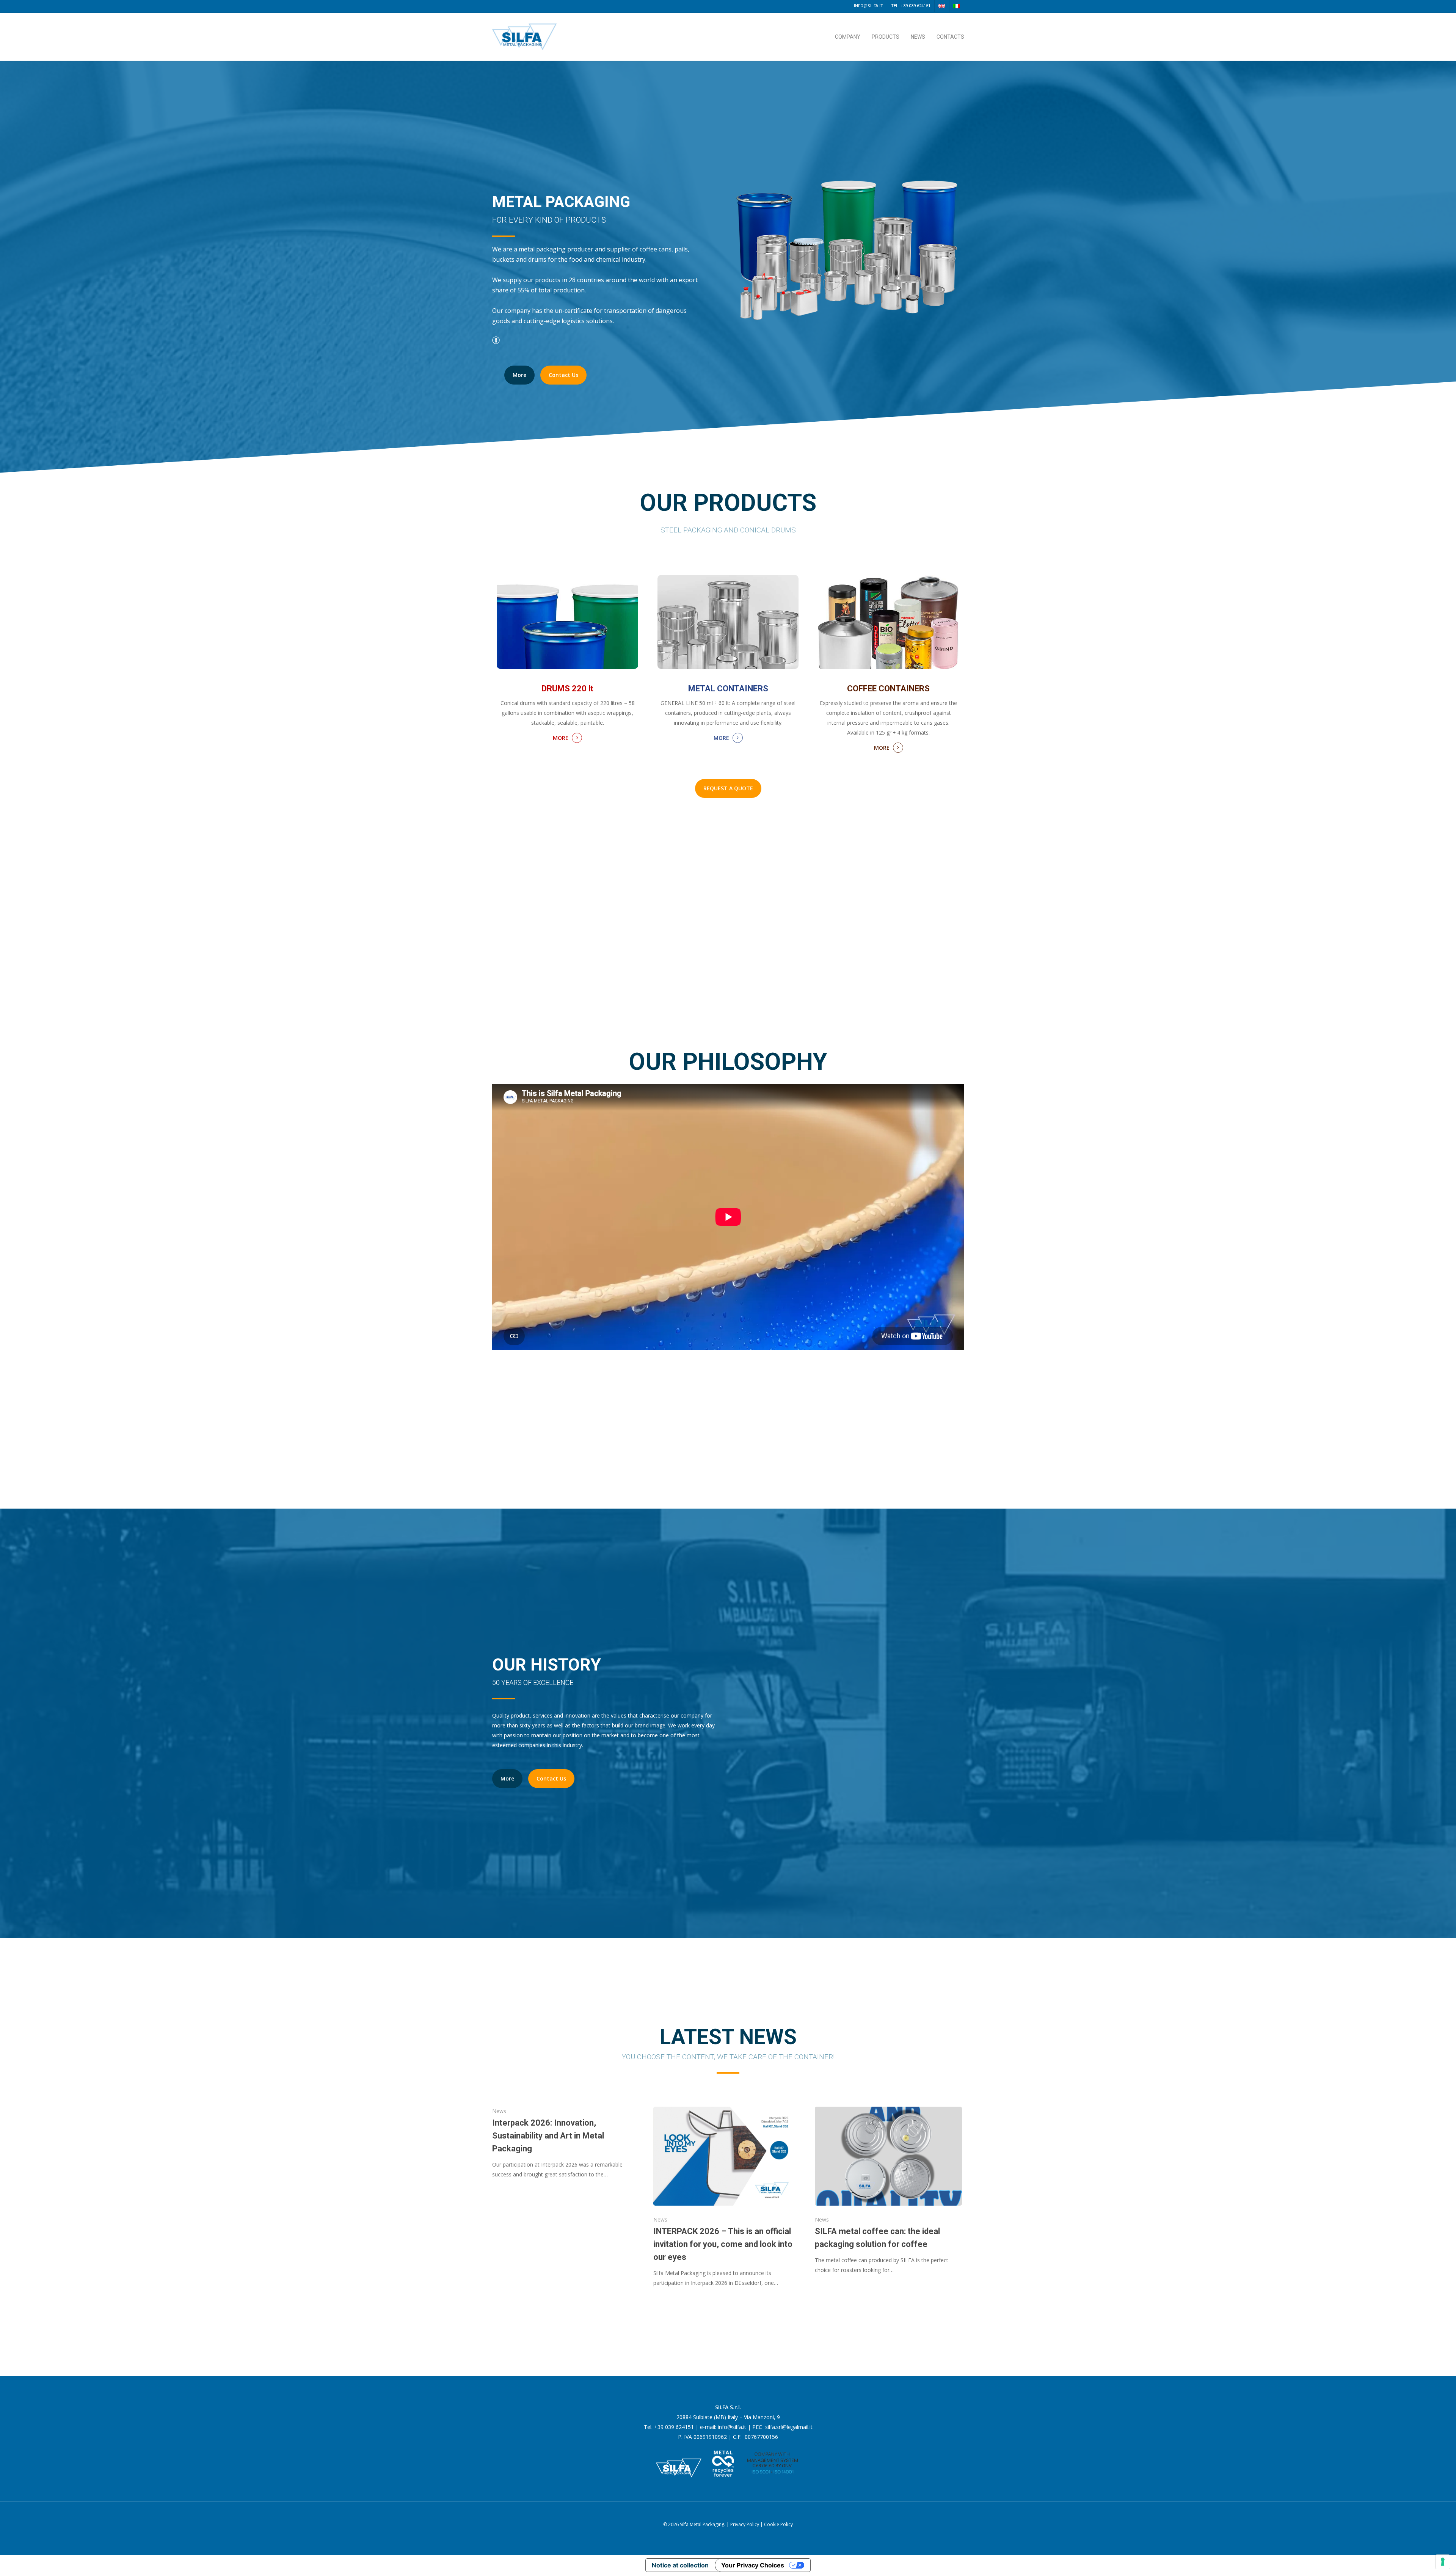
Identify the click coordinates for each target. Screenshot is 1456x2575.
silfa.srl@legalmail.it (789, 2427)
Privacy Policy (745, 2524)
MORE (561, 738)
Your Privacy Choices (753, 2565)
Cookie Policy (778, 2524)
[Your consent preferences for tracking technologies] (1443, 2562)
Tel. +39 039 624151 (911, 6)
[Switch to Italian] (956, 6)
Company (848, 37)
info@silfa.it (868, 6)
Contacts (950, 37)
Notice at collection (680, 2565)
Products (886, 37)
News (918, 37)
